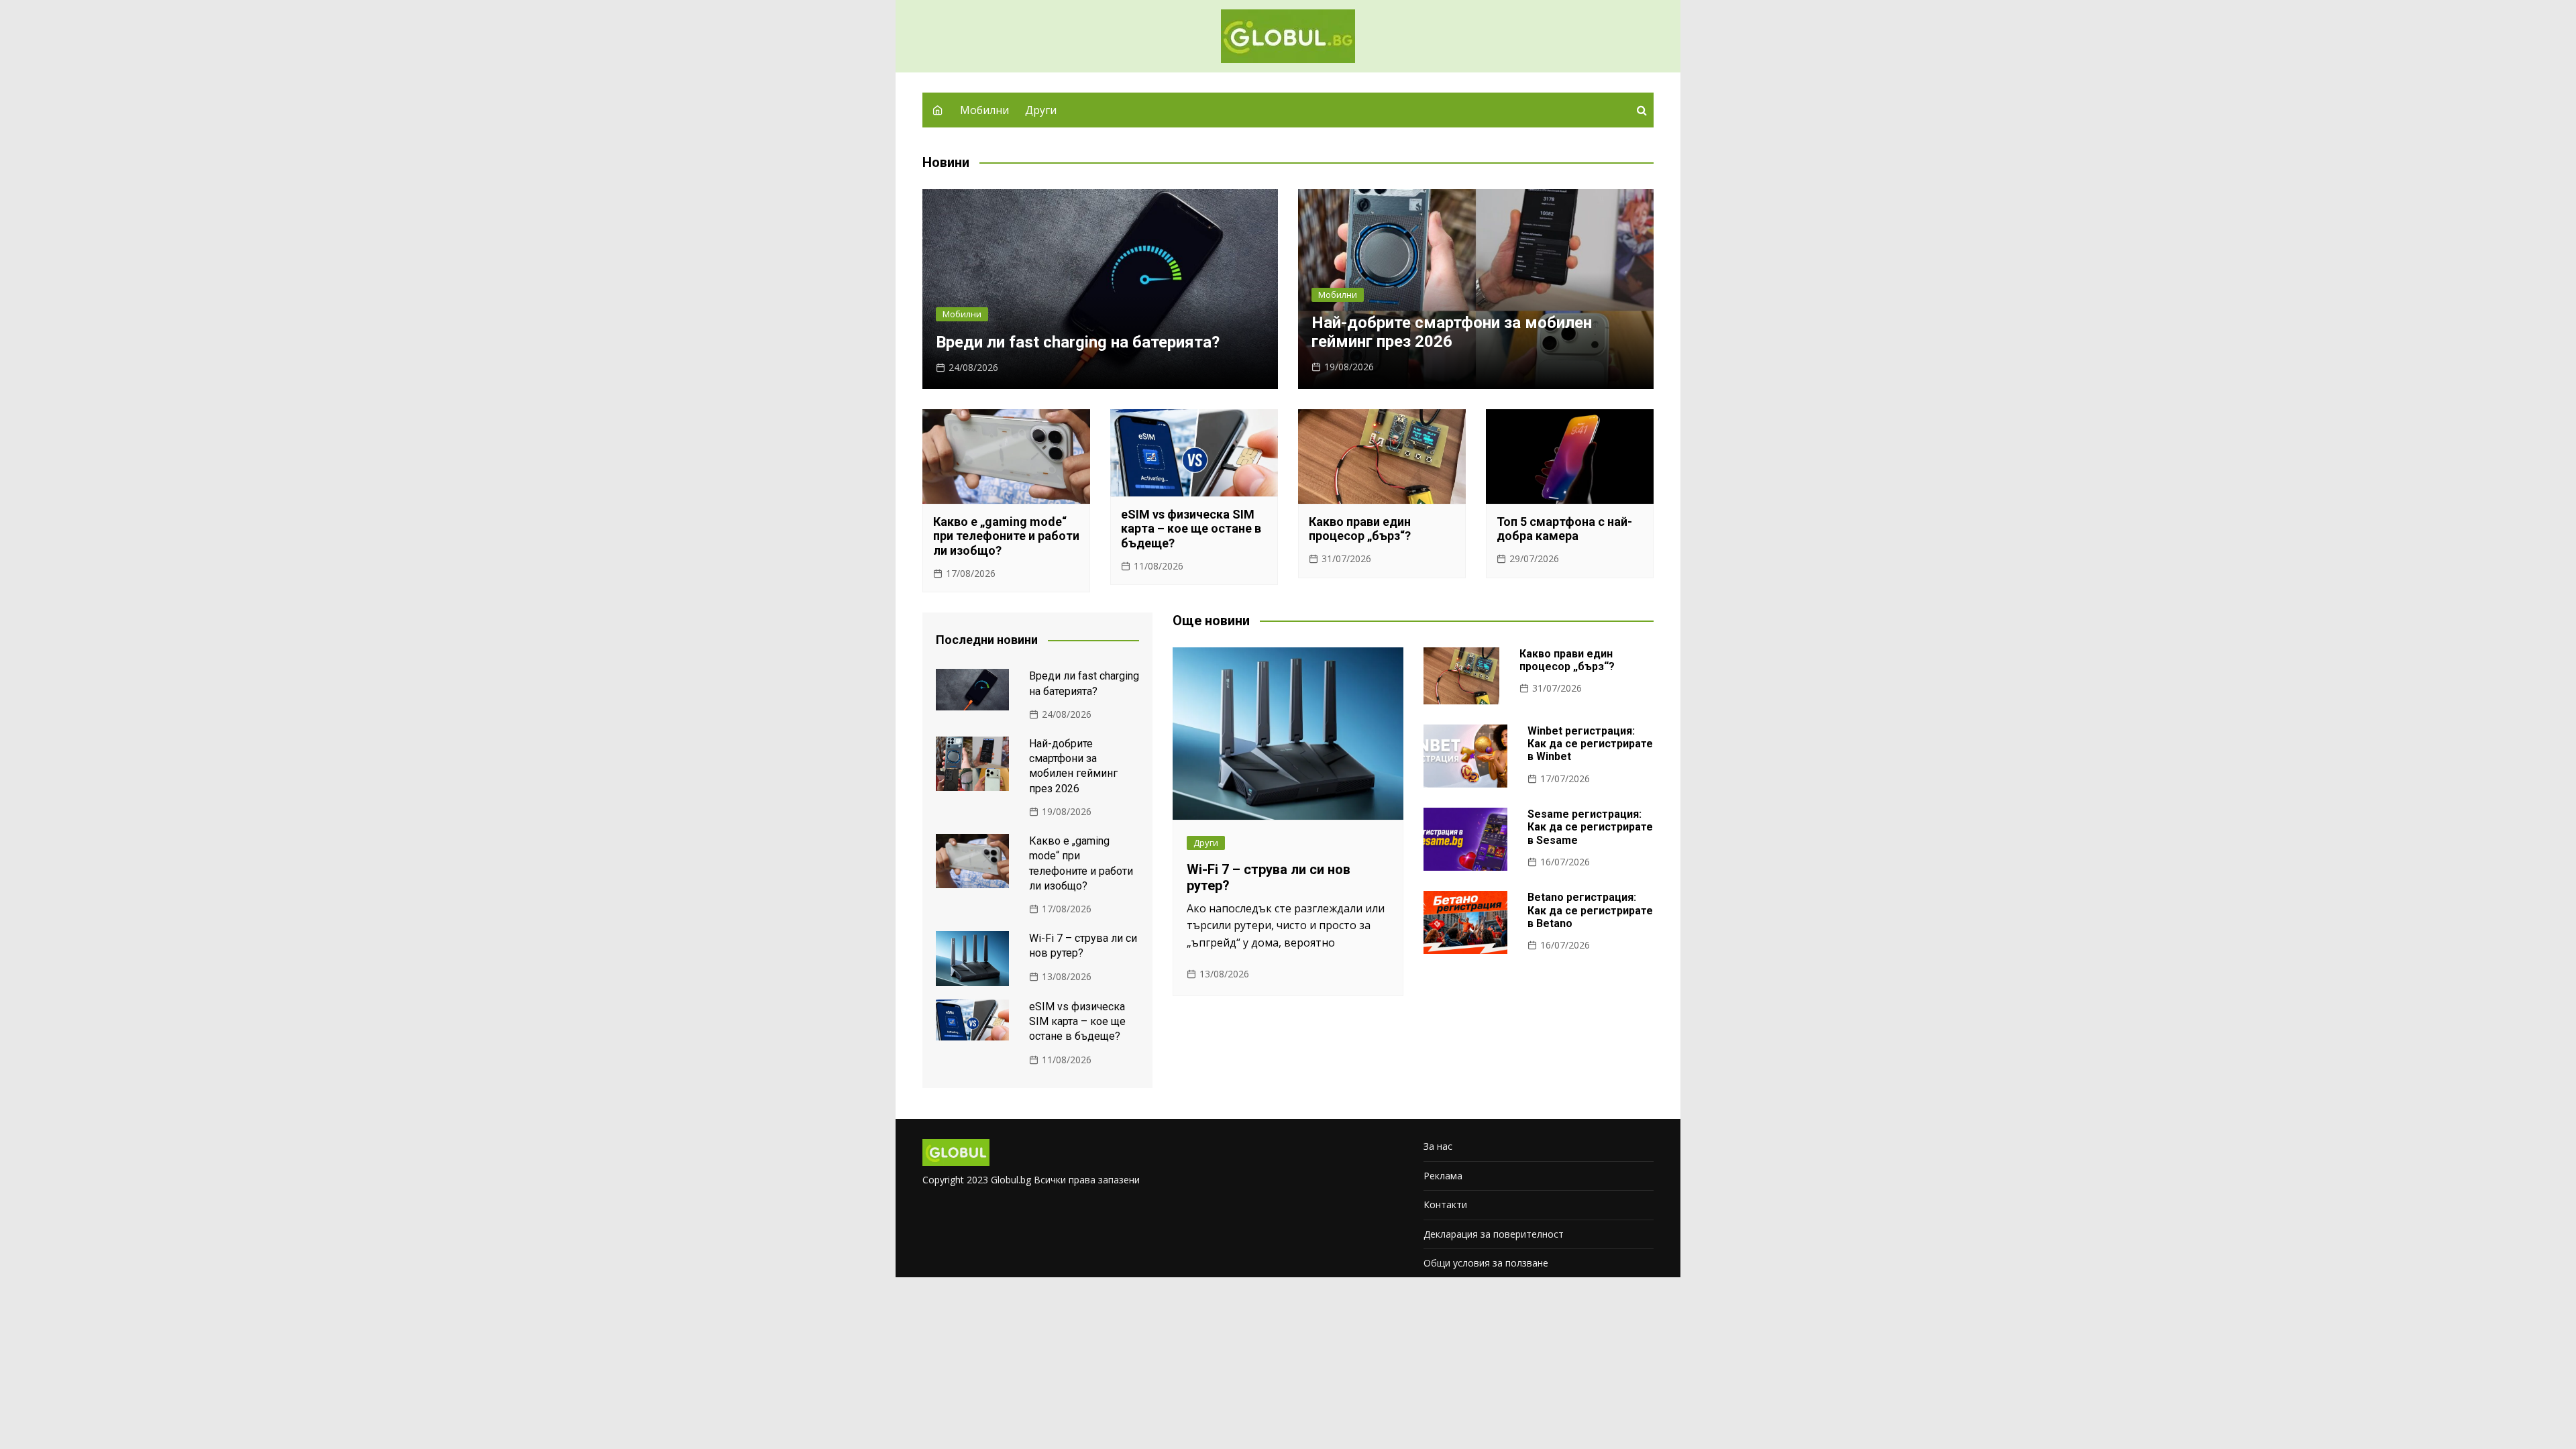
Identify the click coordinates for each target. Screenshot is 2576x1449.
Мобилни (984, 110)
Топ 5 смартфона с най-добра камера (1564, 529)
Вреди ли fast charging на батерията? (1078, 342)
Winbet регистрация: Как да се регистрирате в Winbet (1590, 744)
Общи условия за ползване (1486, 1263)
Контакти (1445, 1204)
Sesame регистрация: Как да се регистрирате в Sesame (1590, 827)
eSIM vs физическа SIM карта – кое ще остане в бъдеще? (1191, 529)
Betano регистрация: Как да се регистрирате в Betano (1590, 910)
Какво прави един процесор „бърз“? (1360, 529)
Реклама (1443, 1176)
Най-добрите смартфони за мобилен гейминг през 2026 (1452, 332)
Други (1041, 110)
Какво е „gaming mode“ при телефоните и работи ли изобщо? (1006, 536)
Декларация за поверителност (1494, 1234)
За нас (1438, 1146)
